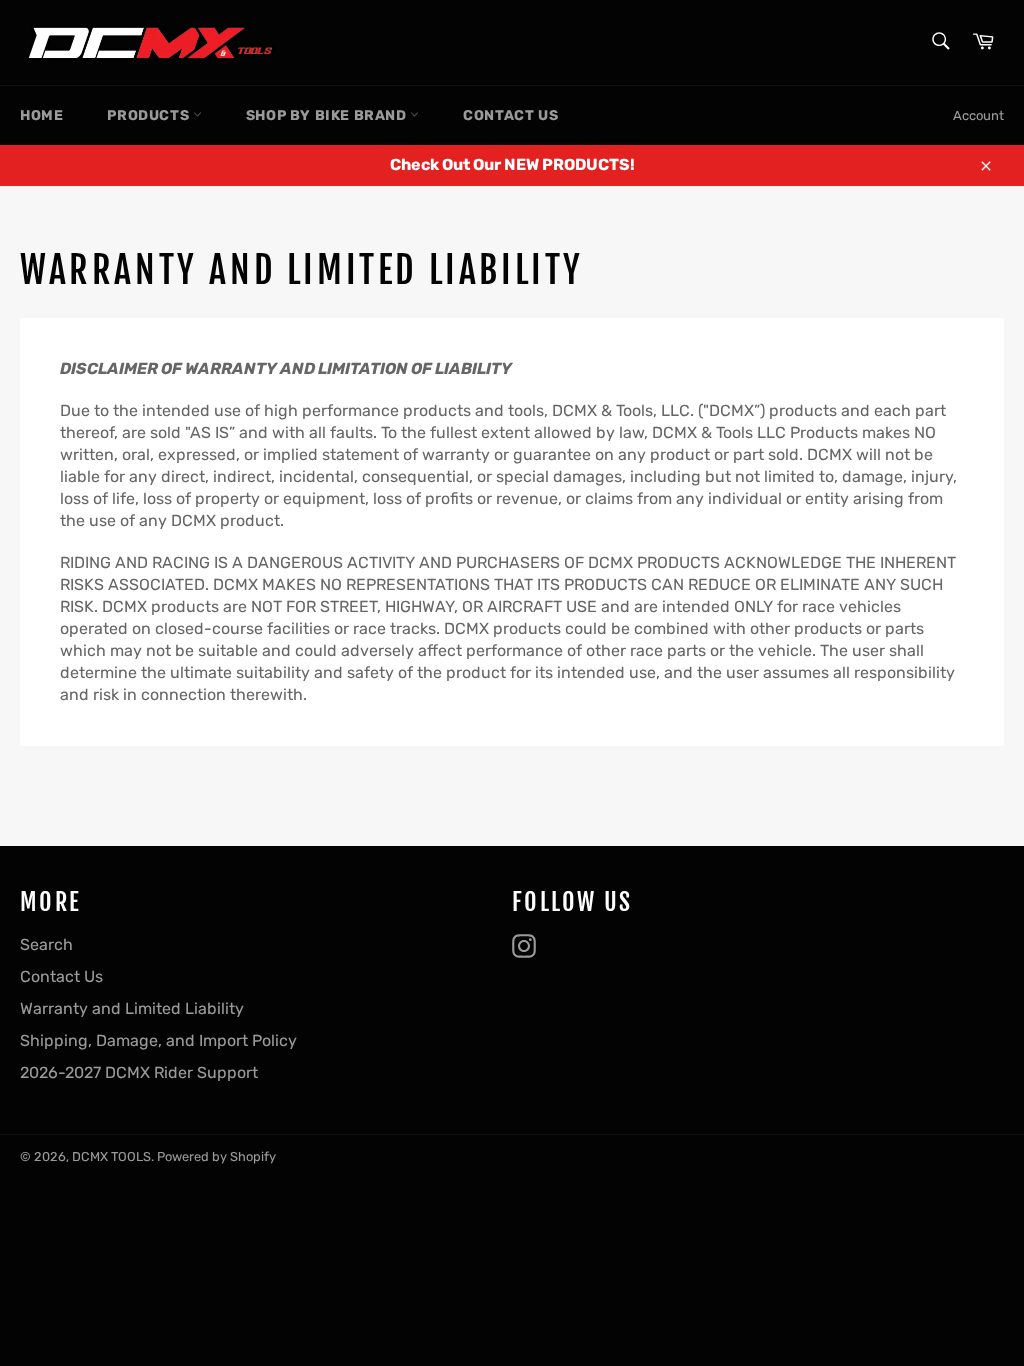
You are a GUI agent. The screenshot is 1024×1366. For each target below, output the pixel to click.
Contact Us (510, 115)
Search (46, 944)
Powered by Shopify (216, 1156)
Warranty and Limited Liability (132, 1008)
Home (41, 115)
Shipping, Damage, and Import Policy (158, 1040)
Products (149, 115)
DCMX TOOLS (111, 1156)
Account (978, 115)
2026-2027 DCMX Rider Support (139, 1072)
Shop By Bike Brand (328, 115)
